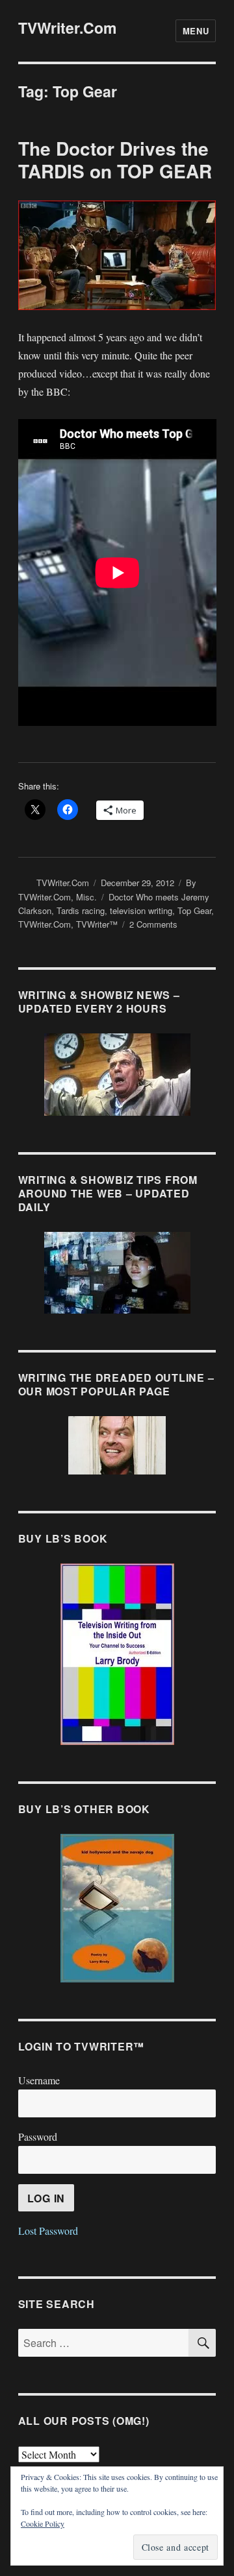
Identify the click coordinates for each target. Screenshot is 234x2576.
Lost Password (48, 2231)
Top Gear (194, 910)
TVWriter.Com (67, 28)
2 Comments (153, 924)
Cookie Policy (43, 2523)
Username (39, 2080)
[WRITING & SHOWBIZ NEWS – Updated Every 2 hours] (117, 1075)
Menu (196, 31)
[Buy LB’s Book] (117, 1654)
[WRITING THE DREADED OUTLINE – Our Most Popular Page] (117, 1445)
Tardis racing (81, 910)
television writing (141, 910)
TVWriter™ (97, 924)
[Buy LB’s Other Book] (117, 1908)
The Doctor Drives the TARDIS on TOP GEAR (115, 160)
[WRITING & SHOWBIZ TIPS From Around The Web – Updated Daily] (117, 1273)
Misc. (86, 897)
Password (38, 2137)
